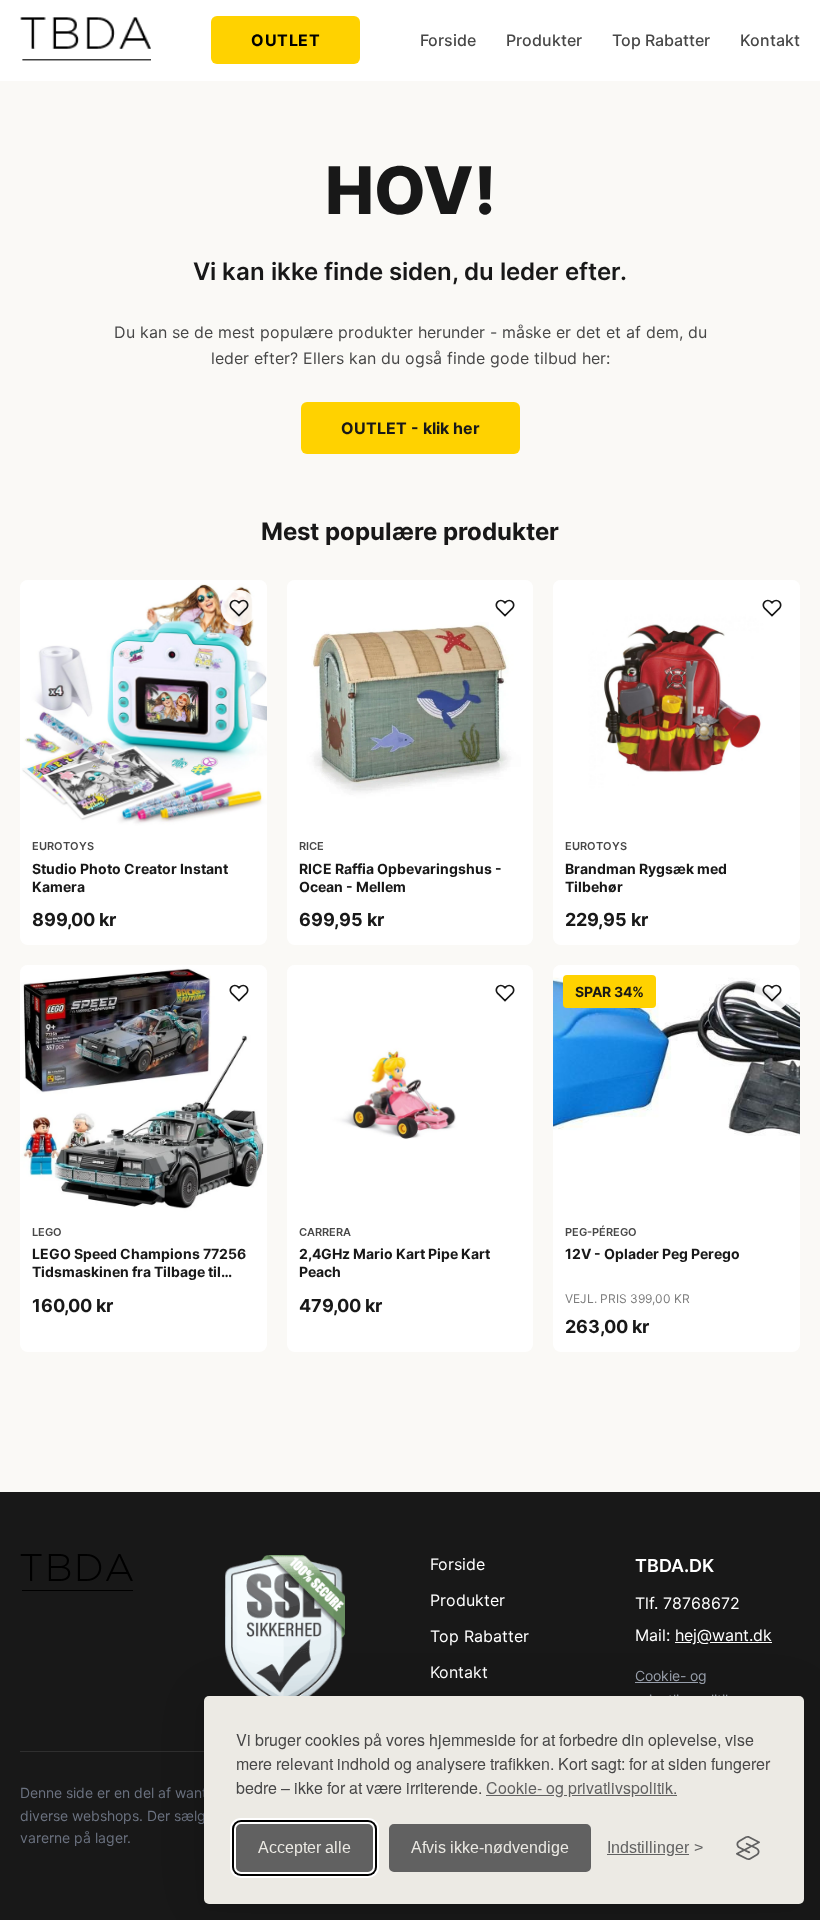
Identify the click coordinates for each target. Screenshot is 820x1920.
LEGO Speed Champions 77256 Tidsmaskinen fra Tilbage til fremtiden (139, 1271)
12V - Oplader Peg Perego (652, 1253)
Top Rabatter (661, 40)
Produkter (544, 40)
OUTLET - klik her (410, 428)
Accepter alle (304, 1847)
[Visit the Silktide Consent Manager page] (748, 1848)
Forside (448, 40)
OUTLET (285, 40)
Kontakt (770, 40)
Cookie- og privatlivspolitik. (581, 1787)
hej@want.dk (723, 1635)
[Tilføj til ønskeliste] (239, 608)
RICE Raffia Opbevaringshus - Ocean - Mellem (400, 877)
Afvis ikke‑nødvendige (490, 1847)
